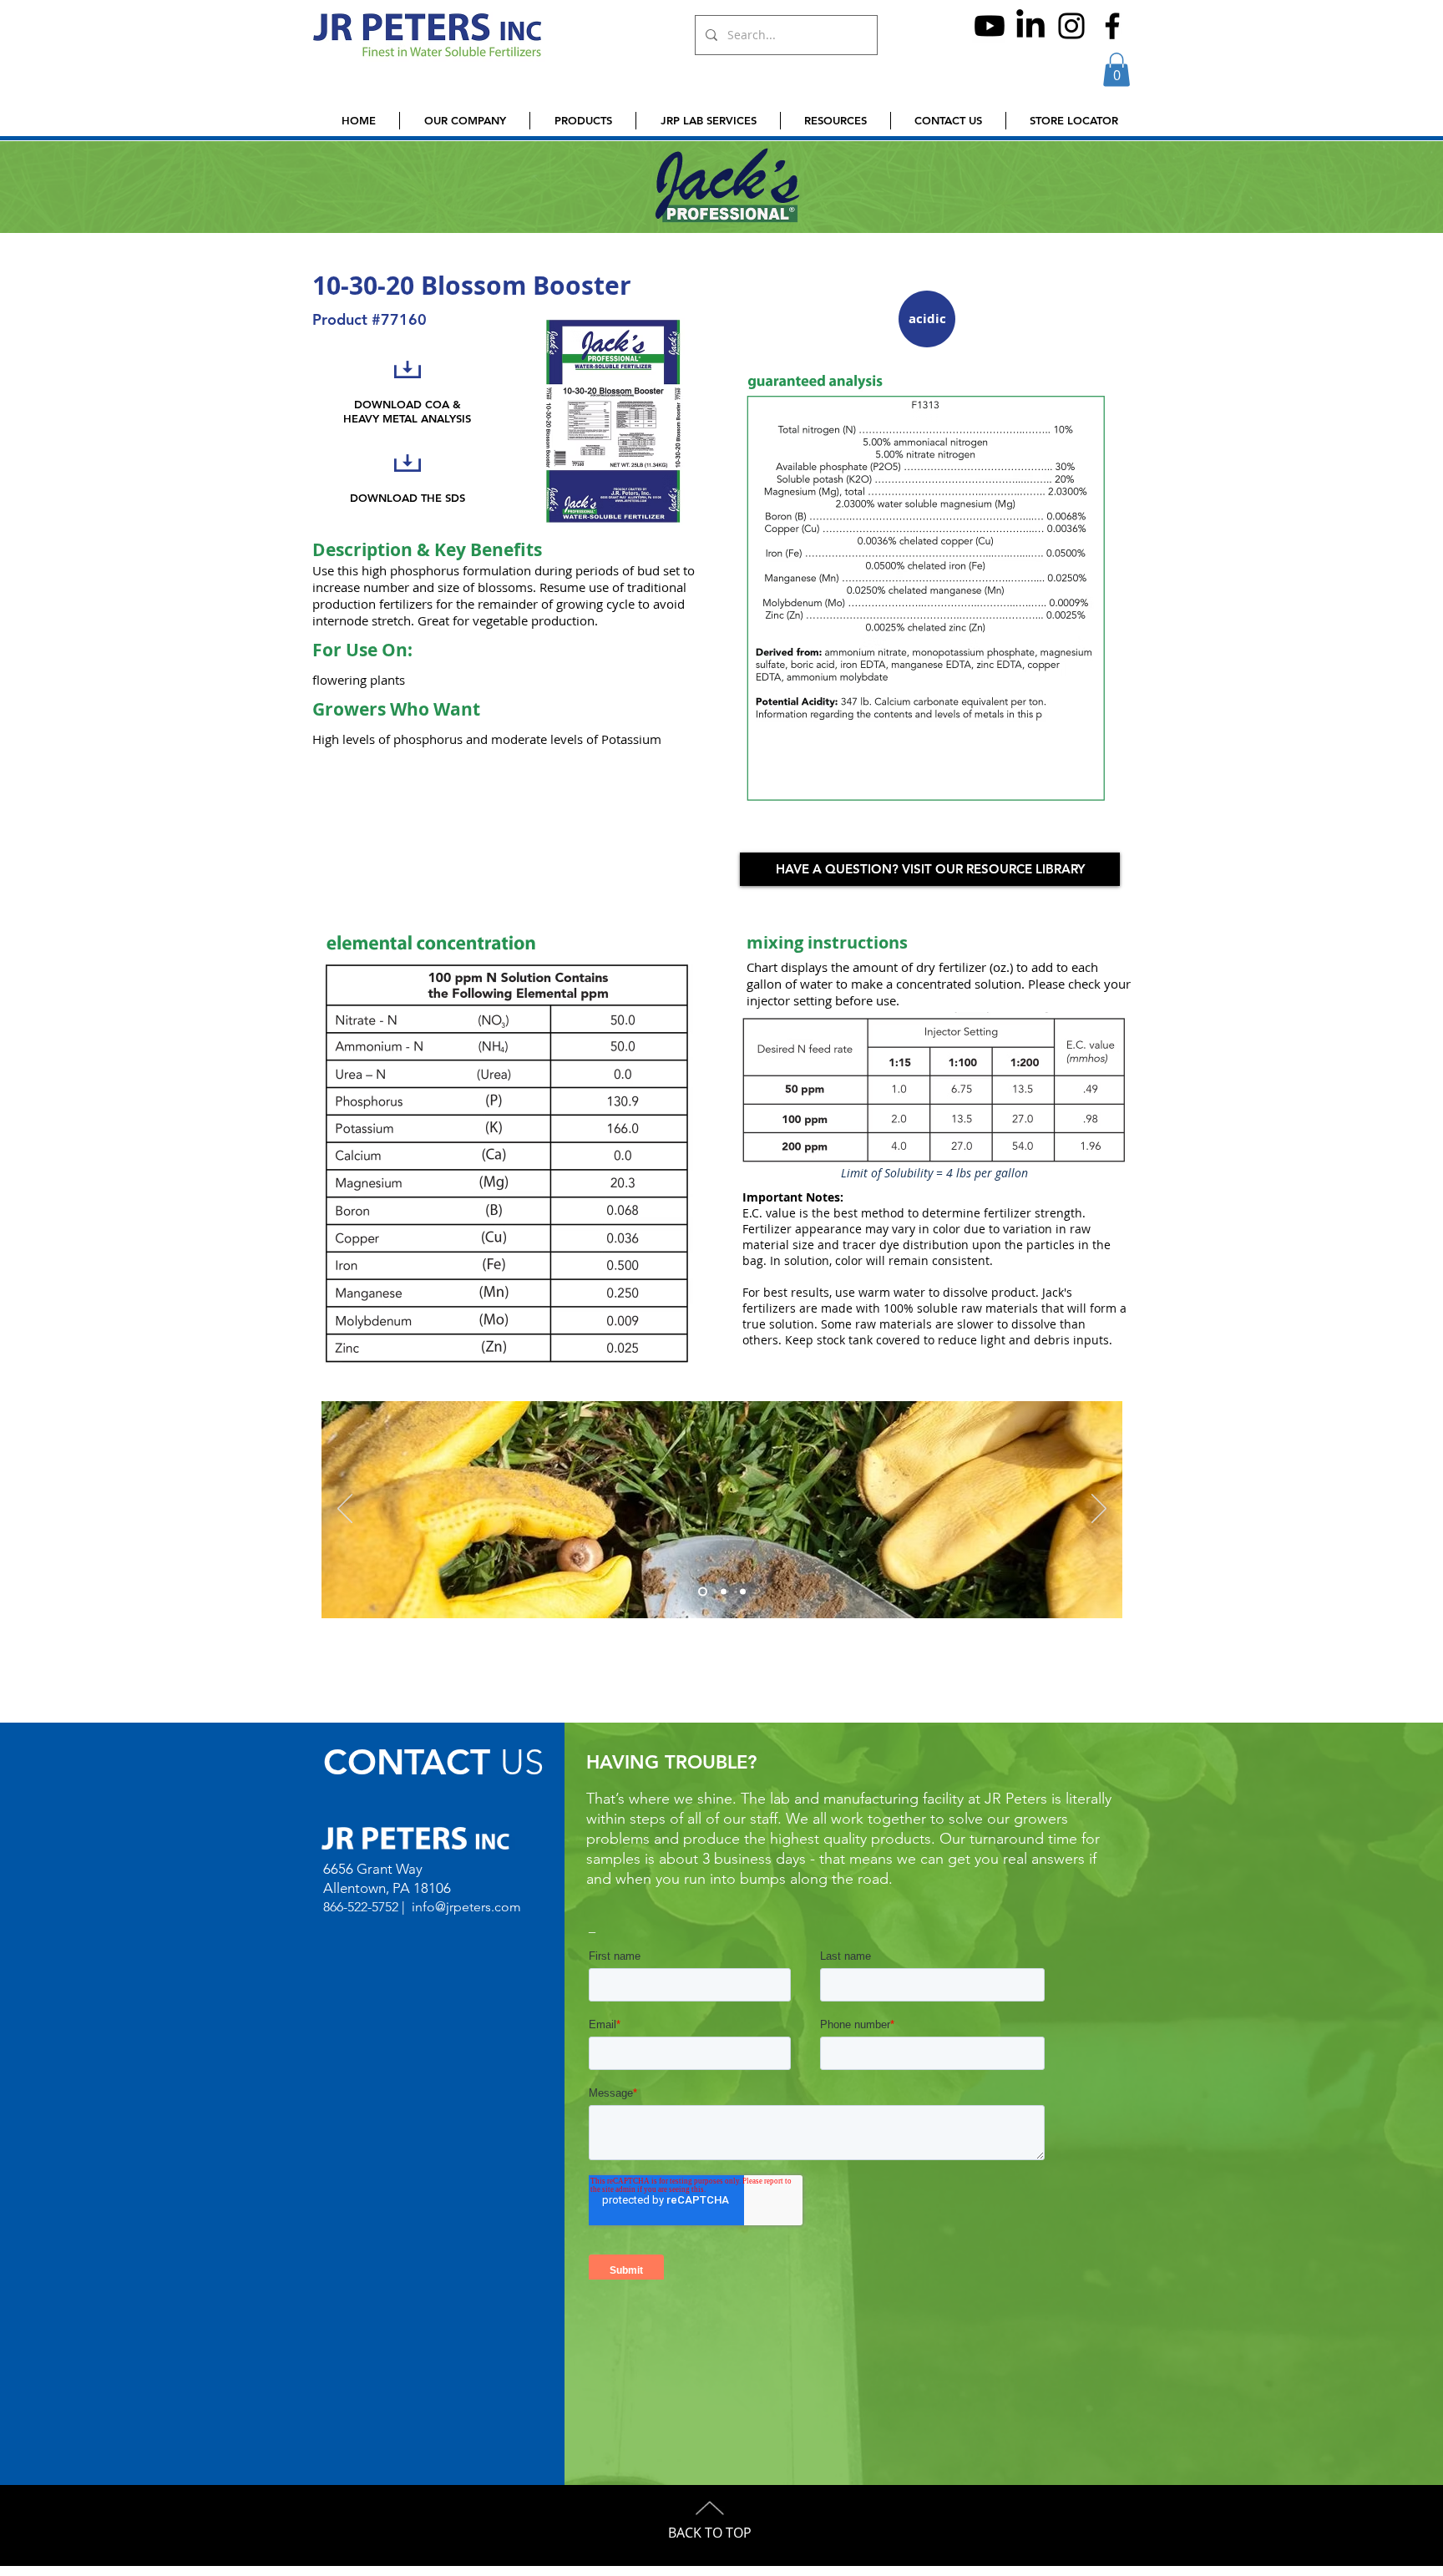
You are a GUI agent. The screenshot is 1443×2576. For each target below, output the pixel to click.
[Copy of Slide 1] (743, 1591)
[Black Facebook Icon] (1112, 26)
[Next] (1099, 1510)
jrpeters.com (484, 1907)
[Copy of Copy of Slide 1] (701, 1591)
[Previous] (345, 1510)
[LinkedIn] (1030, 26)
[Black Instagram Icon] (1071, 26)
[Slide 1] (722, 1591)
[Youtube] (990, 26)
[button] (1116, 70)
